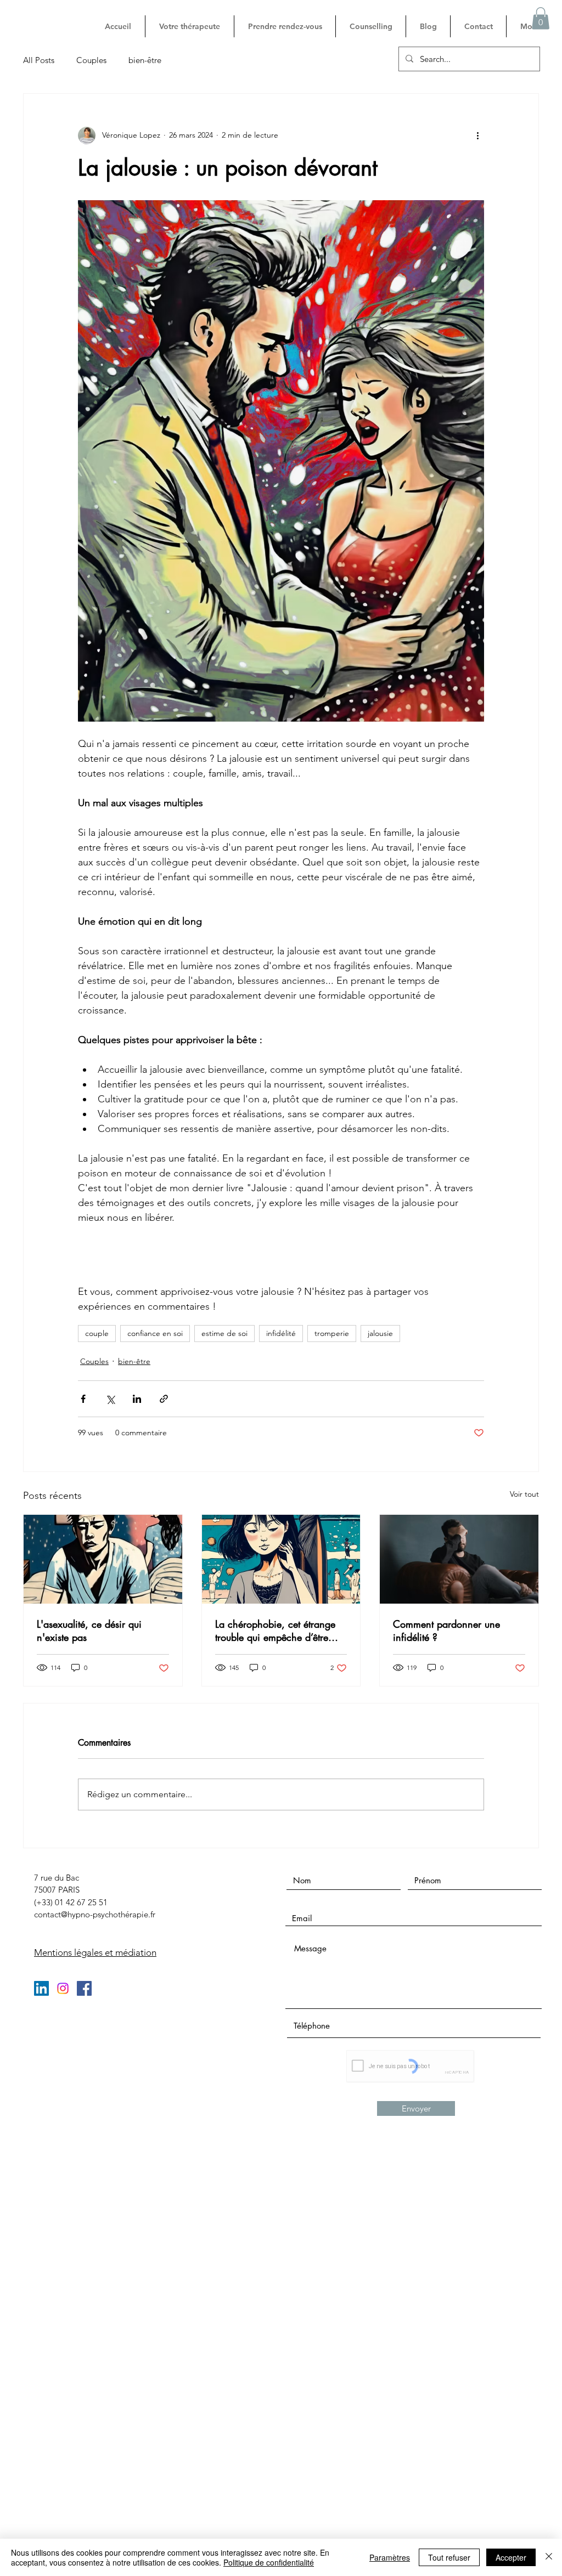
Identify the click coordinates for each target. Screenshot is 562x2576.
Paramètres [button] (390, 2557)
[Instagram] (63, 1988)
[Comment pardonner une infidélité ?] (459, 1559)
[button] (541, 18)
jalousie (380, 1333)
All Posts (39, 60)
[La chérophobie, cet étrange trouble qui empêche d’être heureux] (281, 1559)
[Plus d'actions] (477, 135)
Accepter (511, 2557)
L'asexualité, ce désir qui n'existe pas (89, 1630)
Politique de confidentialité (269, 2562)
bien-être (145, 60)
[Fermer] (549, 2557)
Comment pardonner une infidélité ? (446, 1630)
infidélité (281, 1333)
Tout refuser (449, 2557)
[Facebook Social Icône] (84, 1988)
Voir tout (524, 1494)
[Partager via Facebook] (83, 1399)
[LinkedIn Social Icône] (41, 1988)
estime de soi (224, 1333)
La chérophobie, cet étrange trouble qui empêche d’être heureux (275, 1630)
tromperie (332, 1333)
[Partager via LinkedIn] (137, 1399)
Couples (91, 60)
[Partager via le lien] (164, 1399)
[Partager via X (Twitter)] (110, 1399)
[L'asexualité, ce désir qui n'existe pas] (103, 1559)
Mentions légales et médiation (95, 1952)
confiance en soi (155, 1333)
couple (97, 1333)
